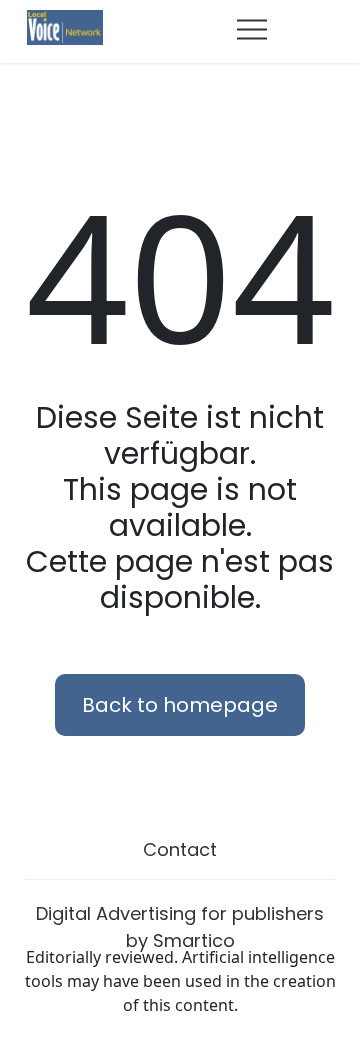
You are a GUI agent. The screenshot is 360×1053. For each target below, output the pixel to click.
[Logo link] (65, 26)
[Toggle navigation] (252, 29)
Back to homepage (180, 705)
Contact (180, 849)
